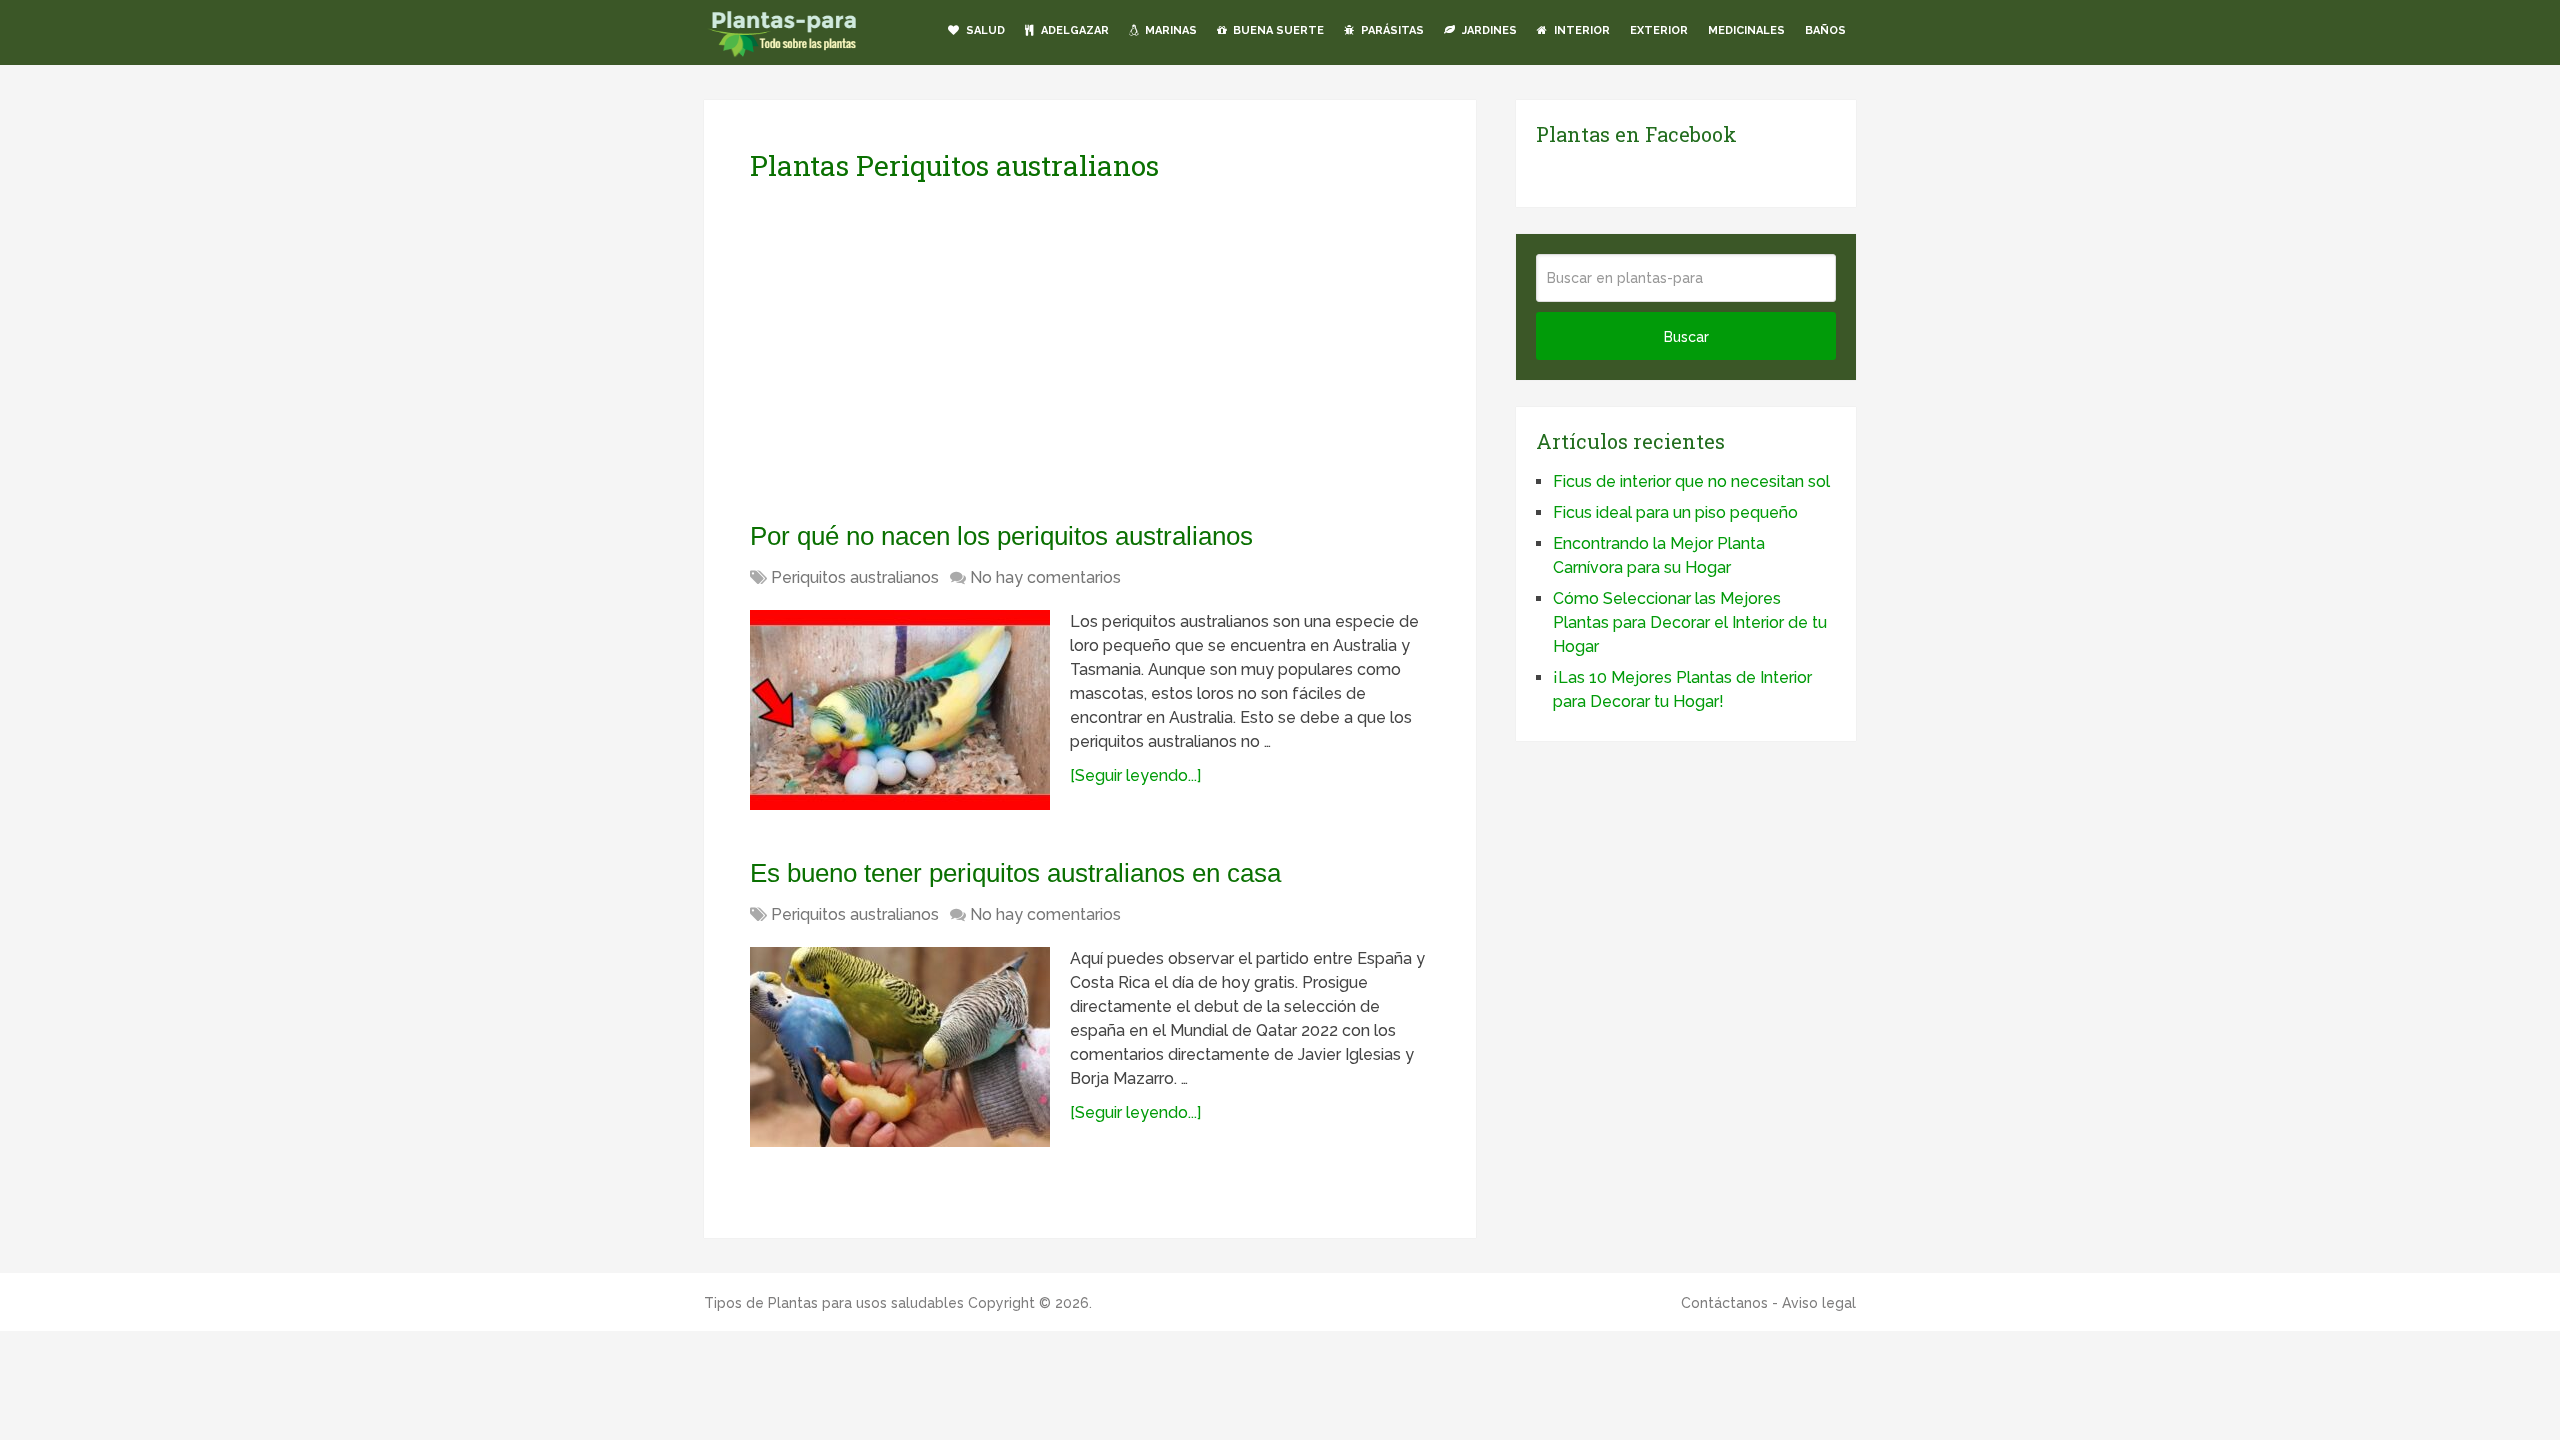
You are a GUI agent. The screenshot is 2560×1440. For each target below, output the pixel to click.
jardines (1488, 30)
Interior (1580, 30)
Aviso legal (1819, 1303)
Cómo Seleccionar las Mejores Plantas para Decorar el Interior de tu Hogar (1690, 622)
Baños (1825, 30)
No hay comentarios (1045, 577)
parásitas (1391, 30)
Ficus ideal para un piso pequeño (1675, 512)
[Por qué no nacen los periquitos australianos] (900, 710)
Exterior (1659, 30)
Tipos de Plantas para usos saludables (834, 1303)
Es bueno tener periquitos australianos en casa (1015, 873)
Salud (984, 30)
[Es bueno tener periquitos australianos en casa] (900, 1047)
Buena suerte (1277, 30)
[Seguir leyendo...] (1135, 775)
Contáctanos (1724, 1303)
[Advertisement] (938, 351)
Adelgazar (1073, 30)
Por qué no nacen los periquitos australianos (1001, 536)
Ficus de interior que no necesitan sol (1691, 481)
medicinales (1746, 30)
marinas (1169, 30)
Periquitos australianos (855, 577)
